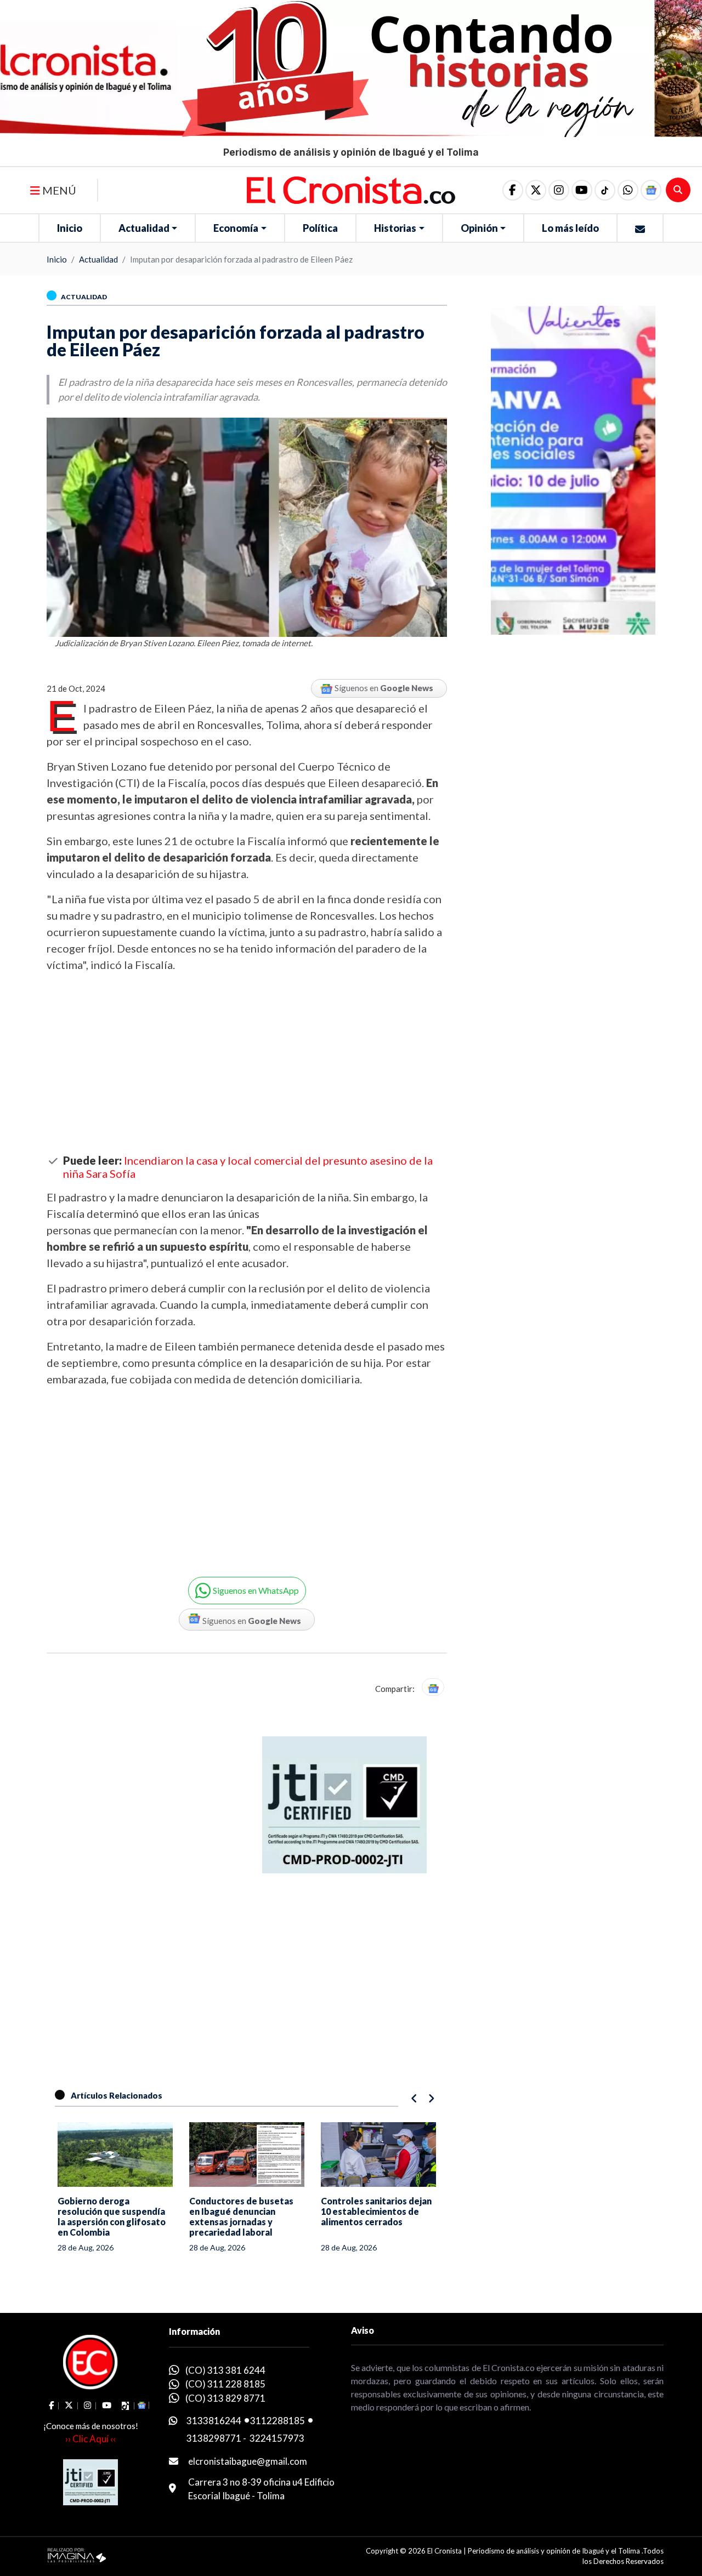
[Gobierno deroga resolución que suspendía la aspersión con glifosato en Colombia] (115, 2155)
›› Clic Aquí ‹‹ (90, 2439)
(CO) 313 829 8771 (225, 2398)
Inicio (70, 228)
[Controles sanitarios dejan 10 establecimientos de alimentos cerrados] (378, 2155)
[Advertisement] (247, 1063)
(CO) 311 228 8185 (225, 2384)
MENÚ (58, 190)
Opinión (479, 228)
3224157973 (277, 2438)
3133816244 (214, 2421)
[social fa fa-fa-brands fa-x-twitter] (536, 190)
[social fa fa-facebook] (513, 190)
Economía (236, 228)
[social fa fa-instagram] (559, 190)
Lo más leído (570, 228)
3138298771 (214, 2438)
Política (320, 228)
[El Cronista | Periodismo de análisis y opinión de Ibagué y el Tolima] (351, 189)
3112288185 (278, 2421)
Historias (395, 228)
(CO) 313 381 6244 (225, 2370)
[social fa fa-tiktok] (605, 190)
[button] (628, 190)
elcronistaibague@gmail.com (248, 2461)
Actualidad (144, 228)
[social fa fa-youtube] (582, 190)
